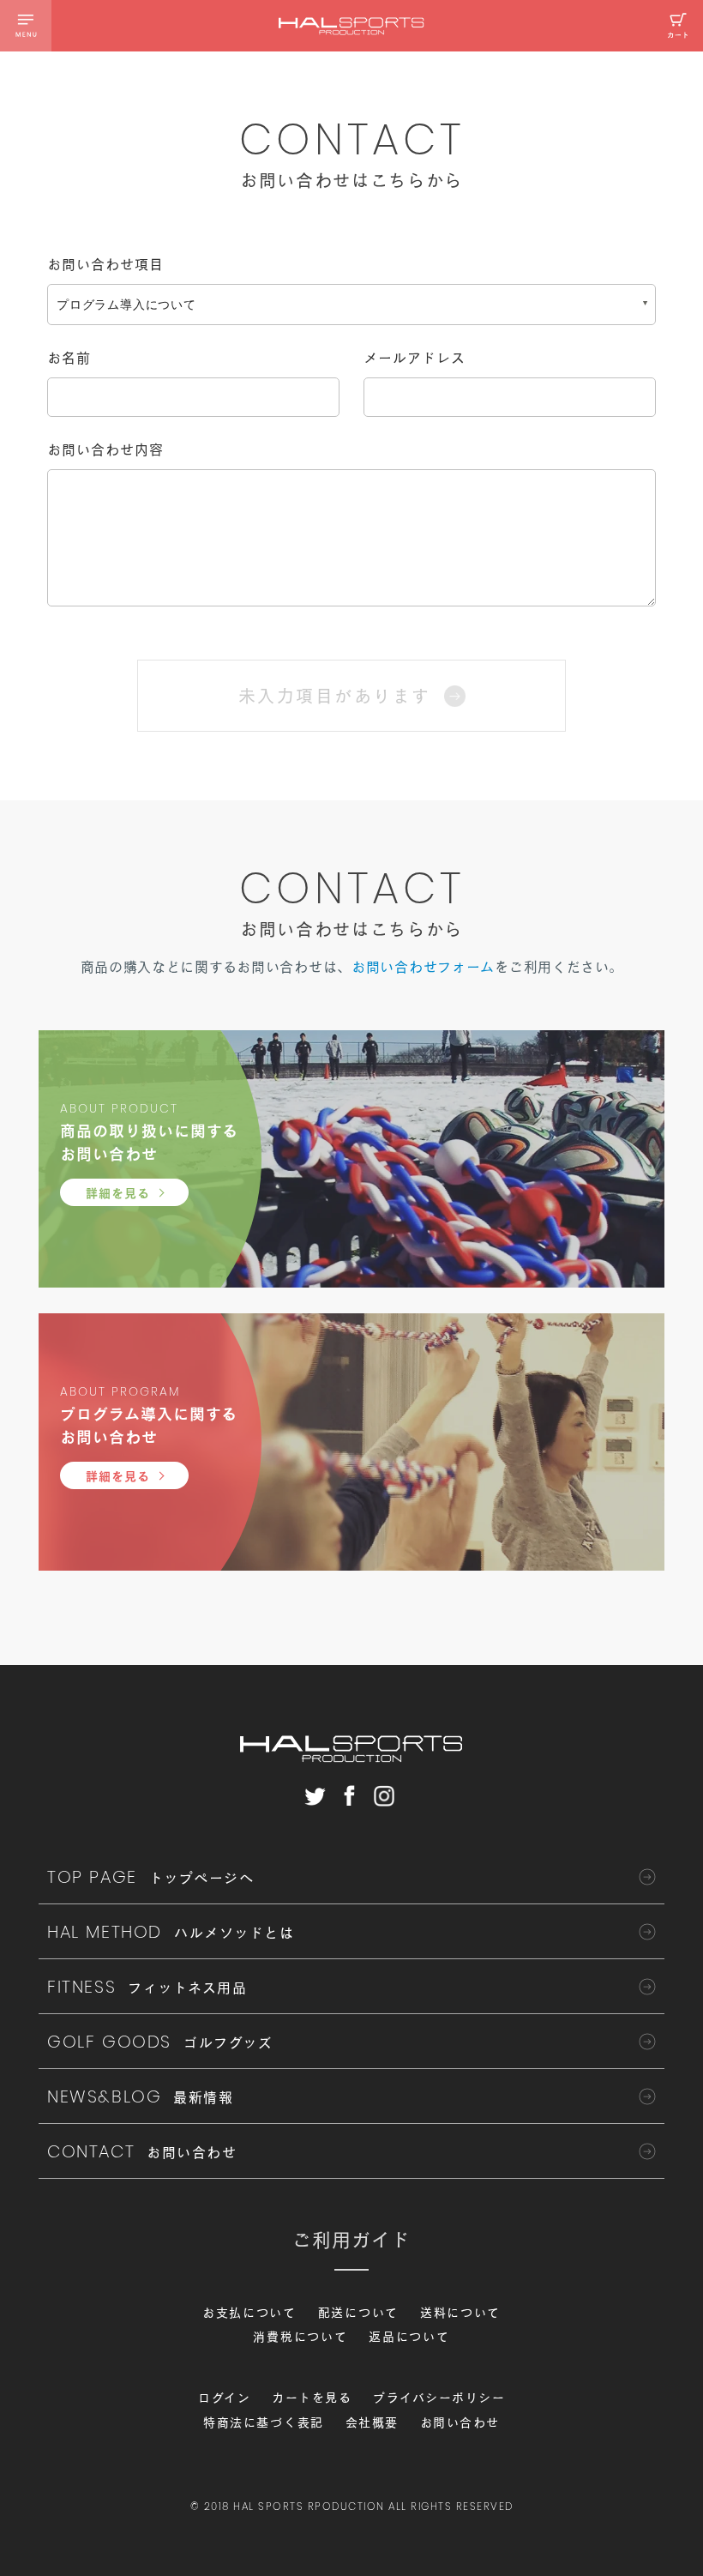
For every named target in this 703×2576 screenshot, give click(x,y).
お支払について (249, 2313)
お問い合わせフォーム (423, 967)
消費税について (300, 2337)
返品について (409, 2337)
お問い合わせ (460, 2422)
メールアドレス (415, 358)
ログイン (224, 2398)
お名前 (69, 358)
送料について (460, 2313)
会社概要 (372, 2422)
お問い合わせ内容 (105, 449)
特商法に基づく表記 (264, 2422)
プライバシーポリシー (439, 2398)
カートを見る (312, 2398)
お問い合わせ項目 (105, 264)
